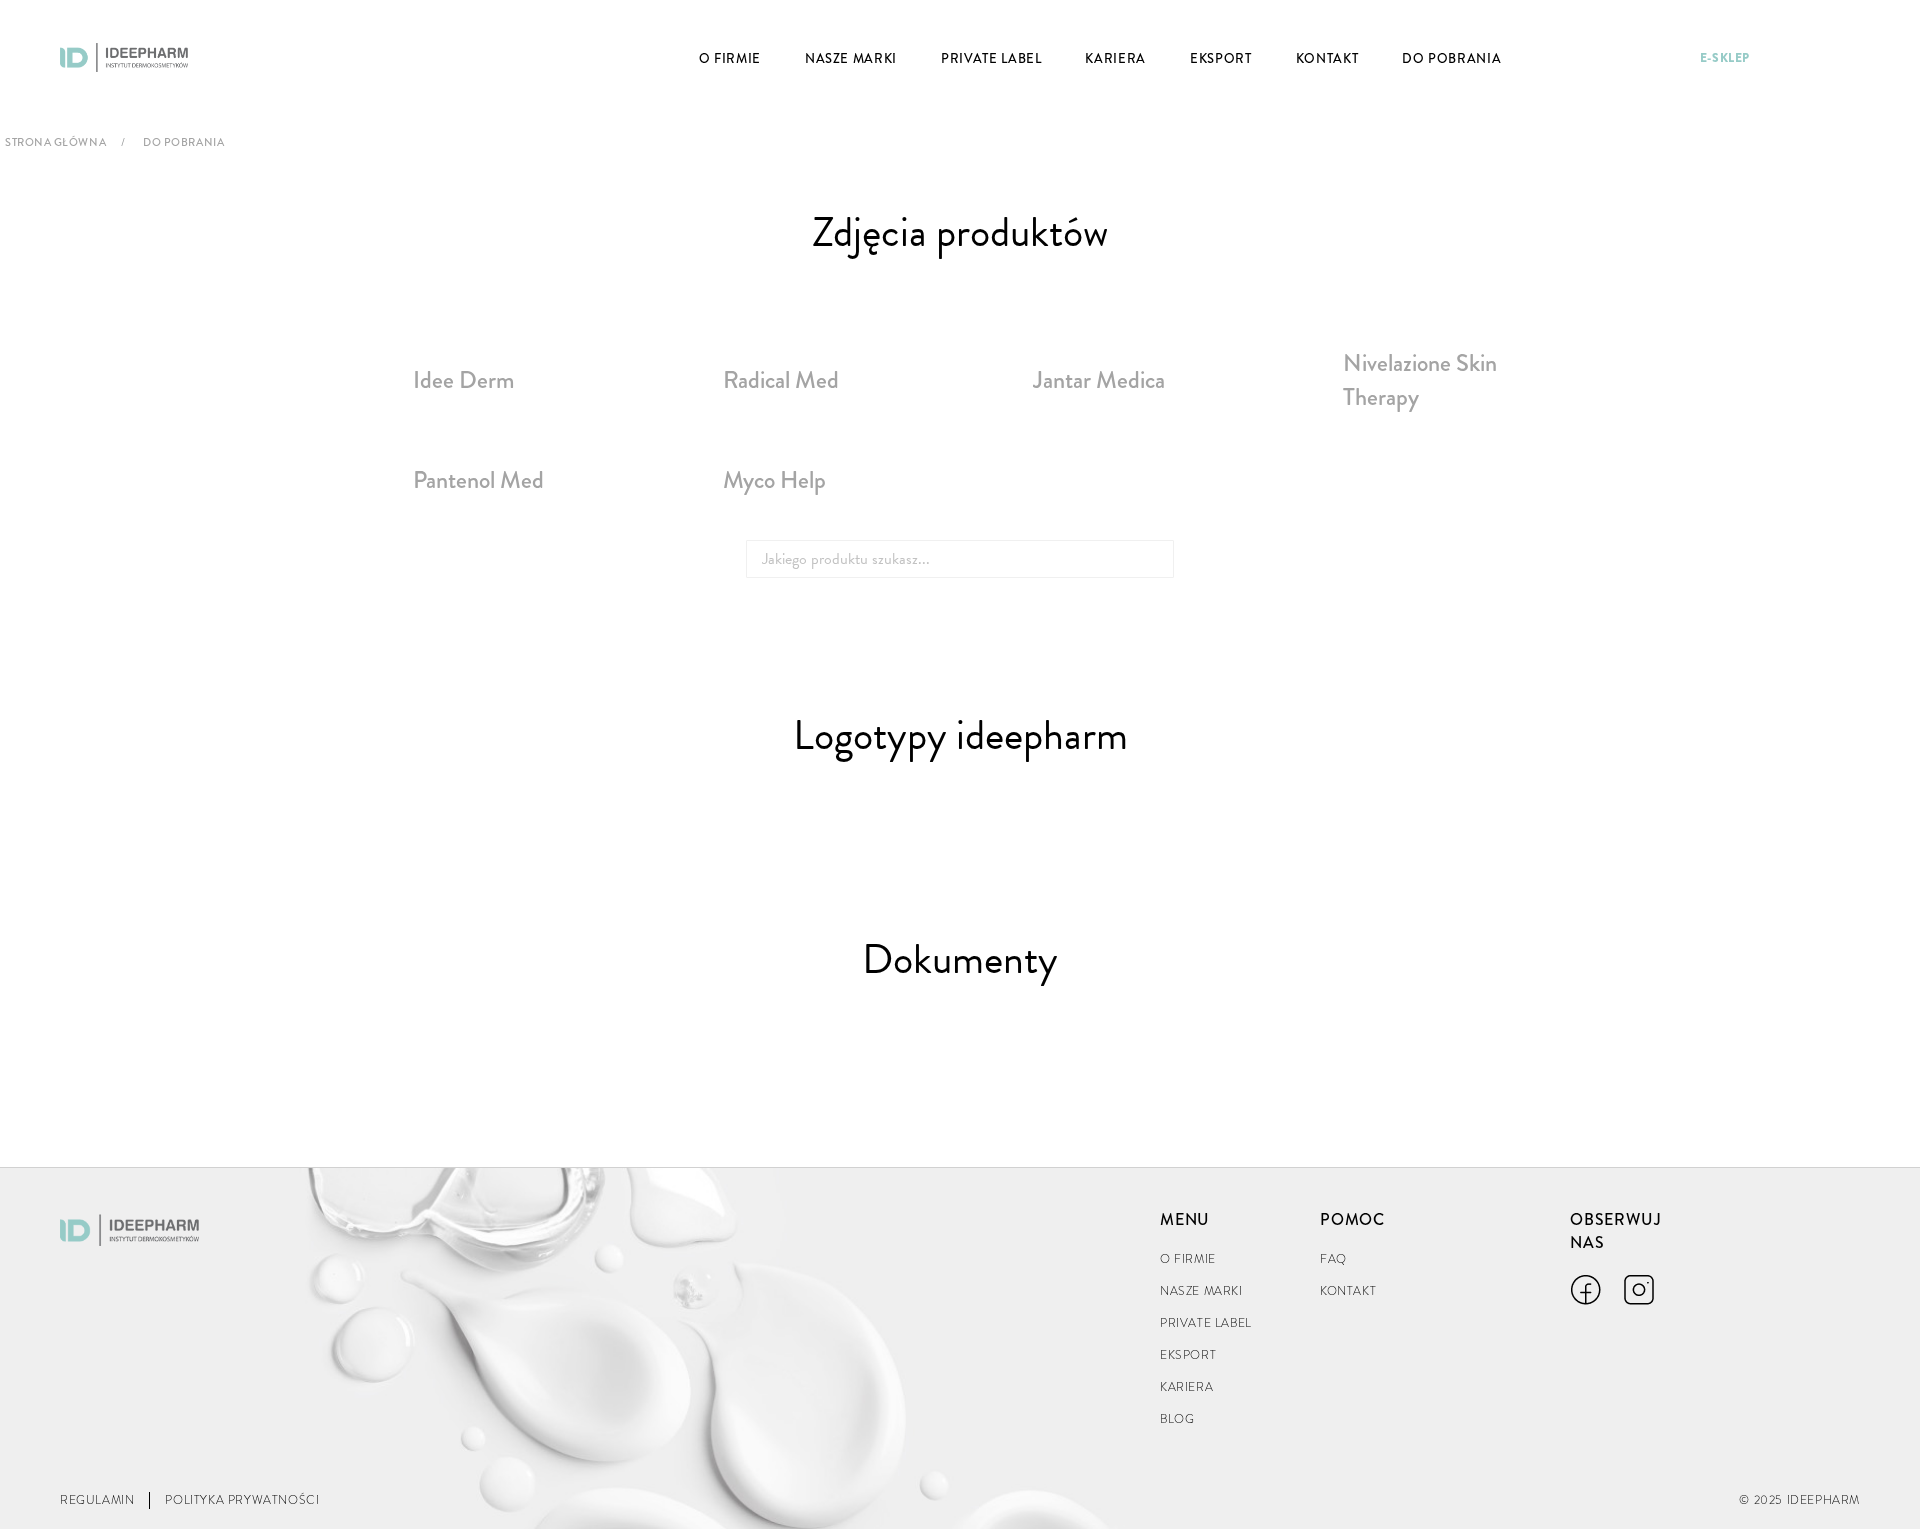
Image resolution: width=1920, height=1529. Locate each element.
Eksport (1188, 1355)
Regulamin (97, 1500)
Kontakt (1348, 1291)
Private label (1206, 1323)
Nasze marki (1201, 1291)
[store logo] (124, 57)
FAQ (1333, 1259)
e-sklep (1725, 58)
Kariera (1186, 1387)
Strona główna (55, 142)
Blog (1177, 1419)
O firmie (1188, 1259)
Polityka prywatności (242, 1500)
